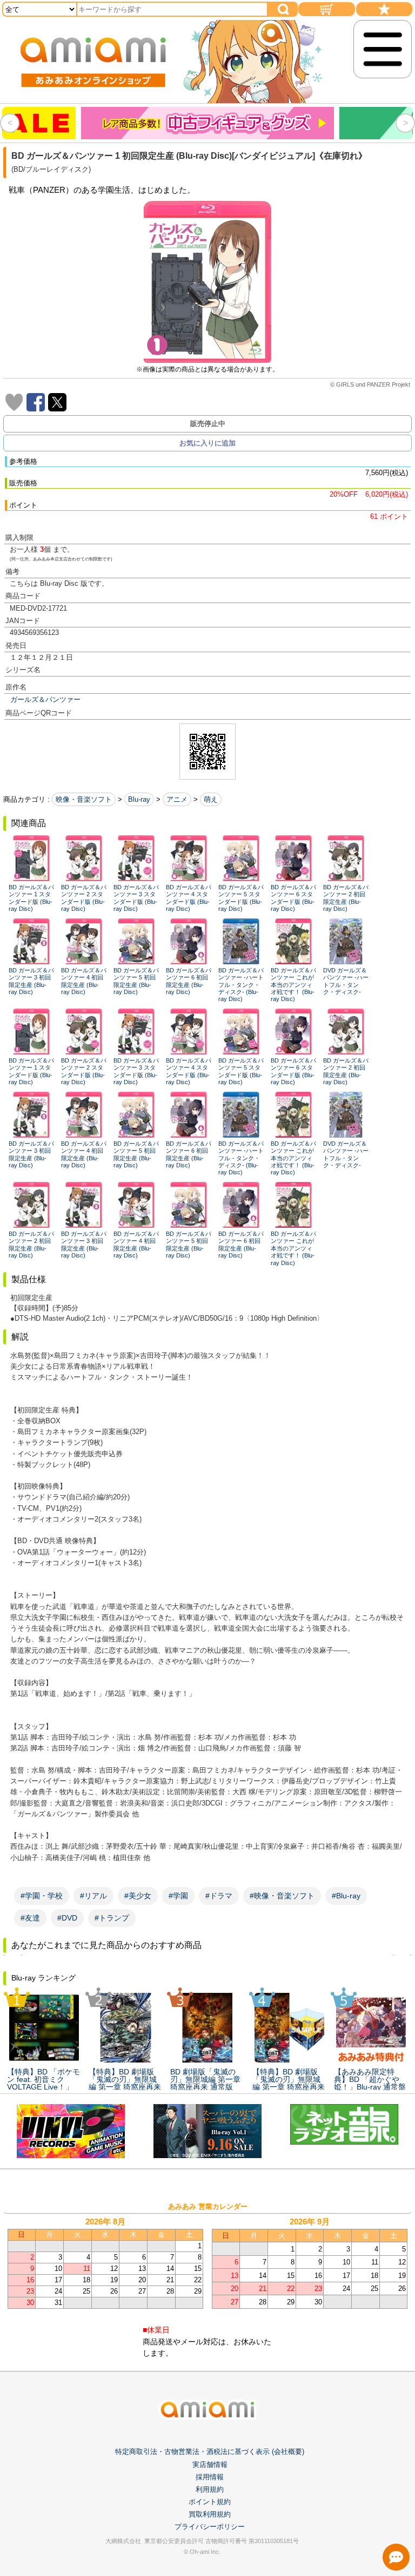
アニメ (177, 799)
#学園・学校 (42, 1896)
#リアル (93, 1896)
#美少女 (138, 1896)
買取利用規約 (210, 2514)
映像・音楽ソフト (84, 799)
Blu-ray (139, 799)
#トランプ (112, 1918)
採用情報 (210, 2477)
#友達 (30, 1918)
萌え (211, 799)
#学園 (178, 1896)
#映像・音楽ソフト (282, 1896)
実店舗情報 (210, 2465)
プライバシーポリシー (210, 2527)
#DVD (67, 1918)
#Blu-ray (346, 1896)
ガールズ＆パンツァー (45, 699)
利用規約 (210, 2489)
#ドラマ (219, 1896)
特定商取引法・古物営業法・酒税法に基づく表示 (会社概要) (210, 2452)
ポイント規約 (210, 2502)
